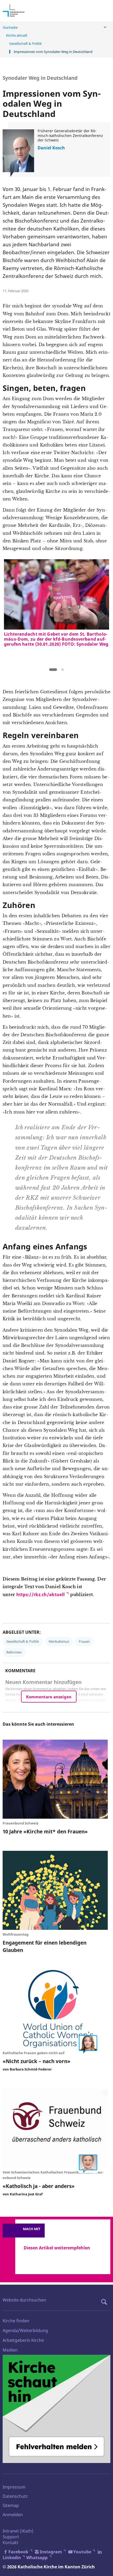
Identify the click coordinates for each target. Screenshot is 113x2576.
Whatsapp (37, 2558)
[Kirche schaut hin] (56, 2409)
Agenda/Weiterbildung (25, 2330)
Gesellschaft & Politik (25, 43)
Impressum (14, 2487)
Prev (11, 614)
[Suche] (105, 2302)
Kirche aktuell (17, 35)
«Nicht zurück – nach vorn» (37, 2061)
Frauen (84, 1641)
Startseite (10, 27)
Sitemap (11, 2505)
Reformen (14, 1652)
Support (11, 2537)
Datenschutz (15, 2496)
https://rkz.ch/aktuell (41, 1594)
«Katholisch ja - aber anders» (39, 2186)
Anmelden (13, 2515)
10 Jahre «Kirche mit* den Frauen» (45, 1831)
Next (102, 614)
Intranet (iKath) (18, 2531)
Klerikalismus (59, 1641)
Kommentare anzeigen (49, 1697)
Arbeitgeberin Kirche (23, 2340)
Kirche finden (16, 2321)
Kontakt (11, 2543)
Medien (10, 2350)
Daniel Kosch (51, 148)
